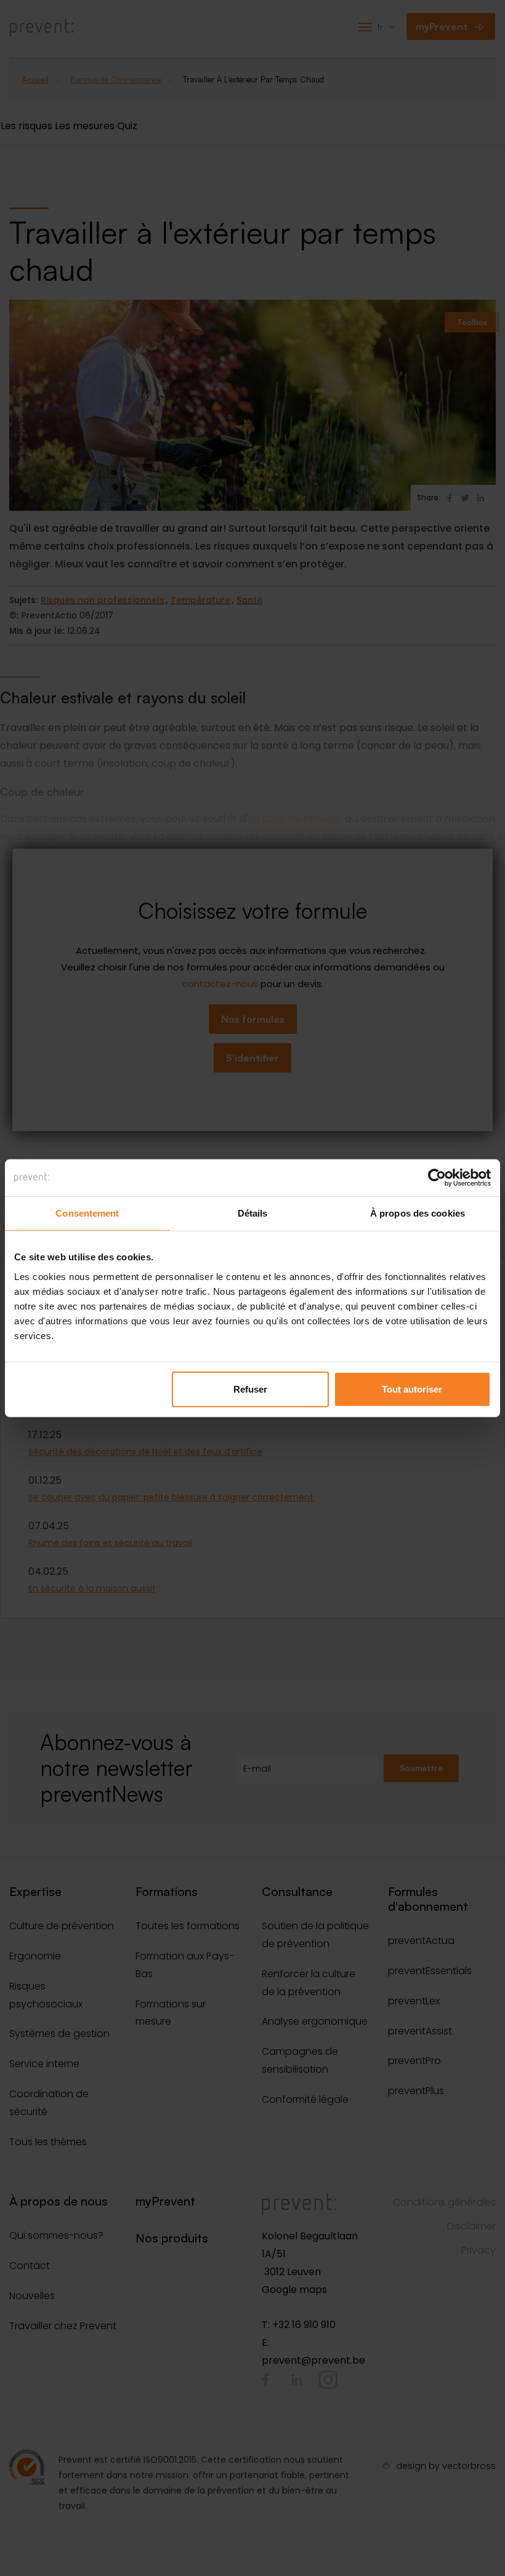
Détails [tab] (253, 1213)
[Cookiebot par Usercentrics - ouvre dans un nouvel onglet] (437, 1178)
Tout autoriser (412, 1389)
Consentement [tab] (87, 1213)
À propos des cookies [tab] (418, 1213)
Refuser (250, 1389)
